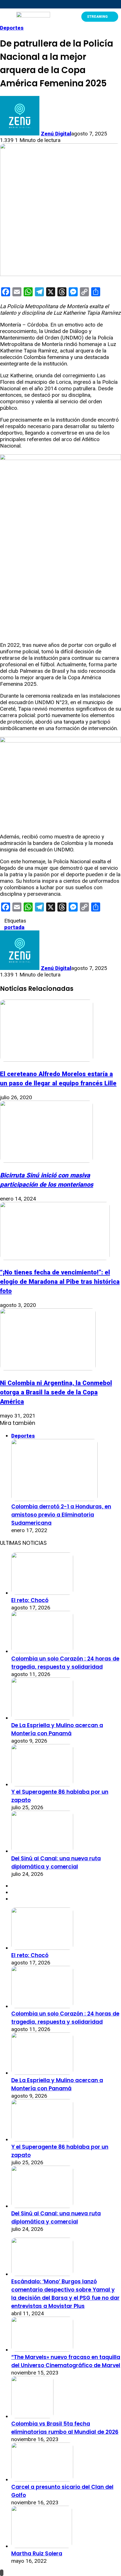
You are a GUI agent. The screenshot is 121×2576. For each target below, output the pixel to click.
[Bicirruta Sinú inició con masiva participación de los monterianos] (46, 1161)
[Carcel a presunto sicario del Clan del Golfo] (42, 2480)
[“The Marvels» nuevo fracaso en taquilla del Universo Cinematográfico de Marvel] (42, 2350)
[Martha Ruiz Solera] (42, 2546)
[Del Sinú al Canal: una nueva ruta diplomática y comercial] (42, 1851)
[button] (5, 17)
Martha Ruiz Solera (37, 2554)
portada (14, 927)
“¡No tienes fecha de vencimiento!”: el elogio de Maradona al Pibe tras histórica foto (60, 1282)
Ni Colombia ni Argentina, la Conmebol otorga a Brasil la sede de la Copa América (56, 1392)
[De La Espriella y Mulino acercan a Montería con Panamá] (42, 1718)
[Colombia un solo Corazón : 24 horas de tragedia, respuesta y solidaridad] (42, 1651)
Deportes (12, 28)
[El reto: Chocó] (42, 1593)
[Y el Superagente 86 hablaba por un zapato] (42, 1785)
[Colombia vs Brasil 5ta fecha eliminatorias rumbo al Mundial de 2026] (32, 2416)
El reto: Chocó (30, 1600)
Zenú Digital (56, 134)
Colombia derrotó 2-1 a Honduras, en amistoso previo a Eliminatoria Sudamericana (61, 1515)
